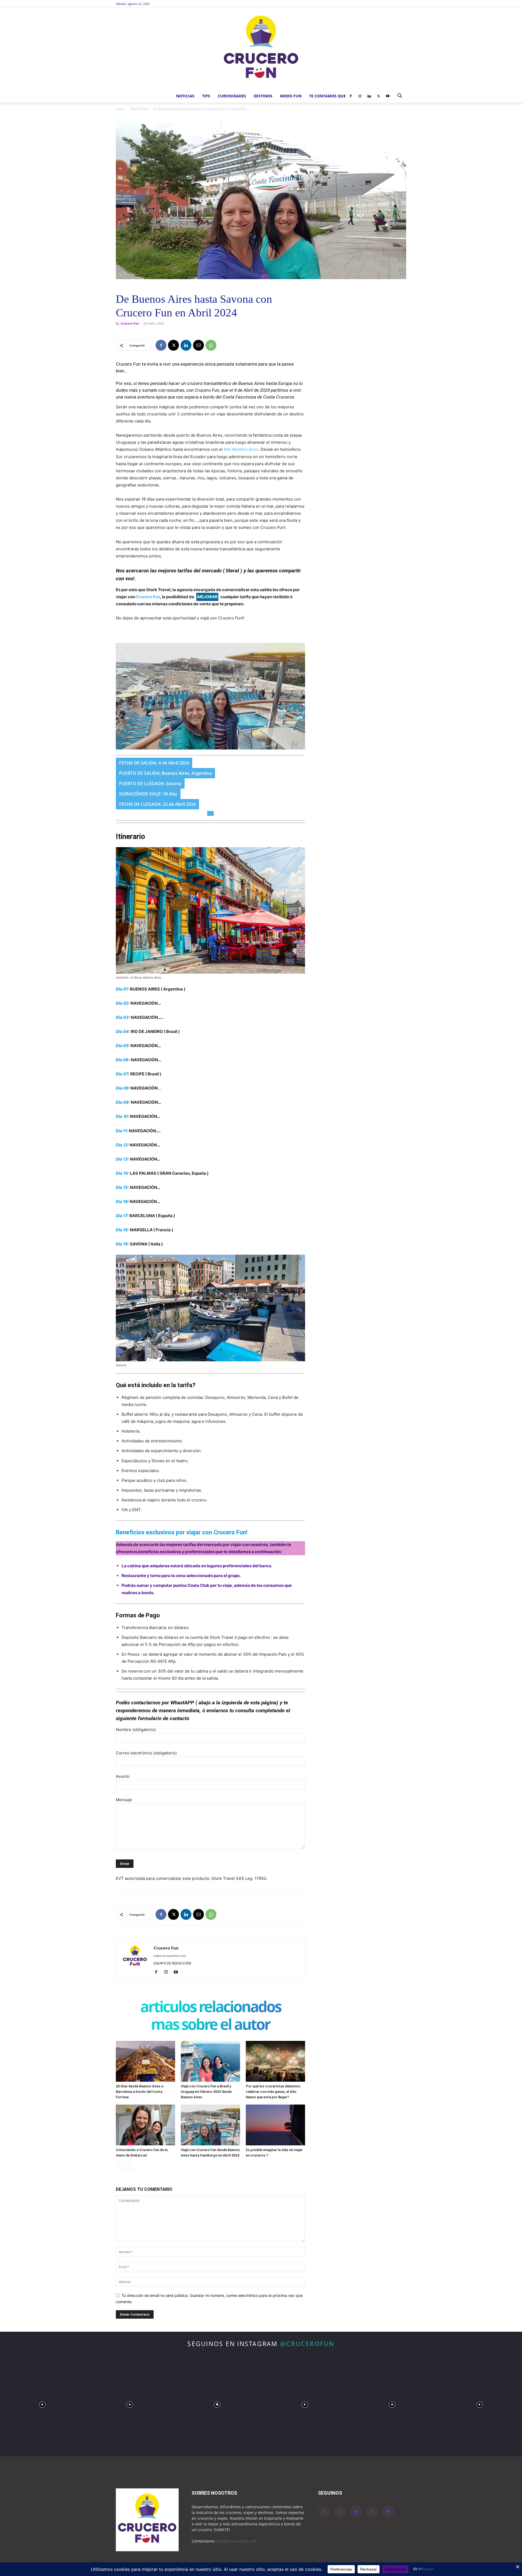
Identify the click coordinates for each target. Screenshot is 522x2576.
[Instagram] (360, 96)
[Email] (198, 345)
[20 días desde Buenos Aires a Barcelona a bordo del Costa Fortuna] (145, 2061)
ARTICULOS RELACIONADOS (211, 2008)
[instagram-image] (42, 2403)
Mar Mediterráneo (241, 449)
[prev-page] (119, 2166)
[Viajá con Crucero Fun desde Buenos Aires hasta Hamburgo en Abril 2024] (210, 2125)
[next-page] (128, 2166)
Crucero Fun (130, 323)
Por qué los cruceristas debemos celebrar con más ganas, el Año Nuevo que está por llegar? (273, 2092)
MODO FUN (291, 96)
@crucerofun (307, 2344)
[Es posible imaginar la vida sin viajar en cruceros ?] (275, 2125)
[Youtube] (388, 96)
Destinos (263, 96)
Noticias (185, 96)
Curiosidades (232, 96)
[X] (378, 96)
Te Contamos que (327, 96)
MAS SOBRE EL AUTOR (210, 2025)
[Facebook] (351, 96)
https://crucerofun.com (170, 1956)
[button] (400, 96)
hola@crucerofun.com (237, 2541)
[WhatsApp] (211, 345)
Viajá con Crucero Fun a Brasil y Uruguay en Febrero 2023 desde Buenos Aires (206, 2092)
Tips (206, 96)
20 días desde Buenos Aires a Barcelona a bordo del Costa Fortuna (139, 2092)
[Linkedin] (369, 96)
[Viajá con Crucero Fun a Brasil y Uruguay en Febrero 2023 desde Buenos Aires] (210, 2061)
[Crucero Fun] (261, 49)
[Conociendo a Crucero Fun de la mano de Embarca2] (145, 2125)
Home (120, 109)
